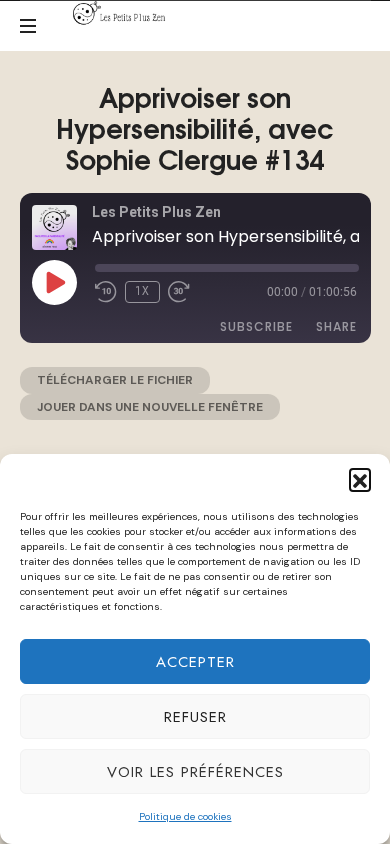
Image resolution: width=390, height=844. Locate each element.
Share (336, 326)
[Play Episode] (54, 282)
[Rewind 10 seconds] (106, 292)
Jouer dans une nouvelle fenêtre (150, 407)
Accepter (195, 662)
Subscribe (256, 326)
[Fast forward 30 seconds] (179, 292)
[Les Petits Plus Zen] (123, 13)
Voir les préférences (195, 772)
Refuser (195, 717)
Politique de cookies (185, 816)
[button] (360, 479)
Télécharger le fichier (115, 380)
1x (142, 291)
